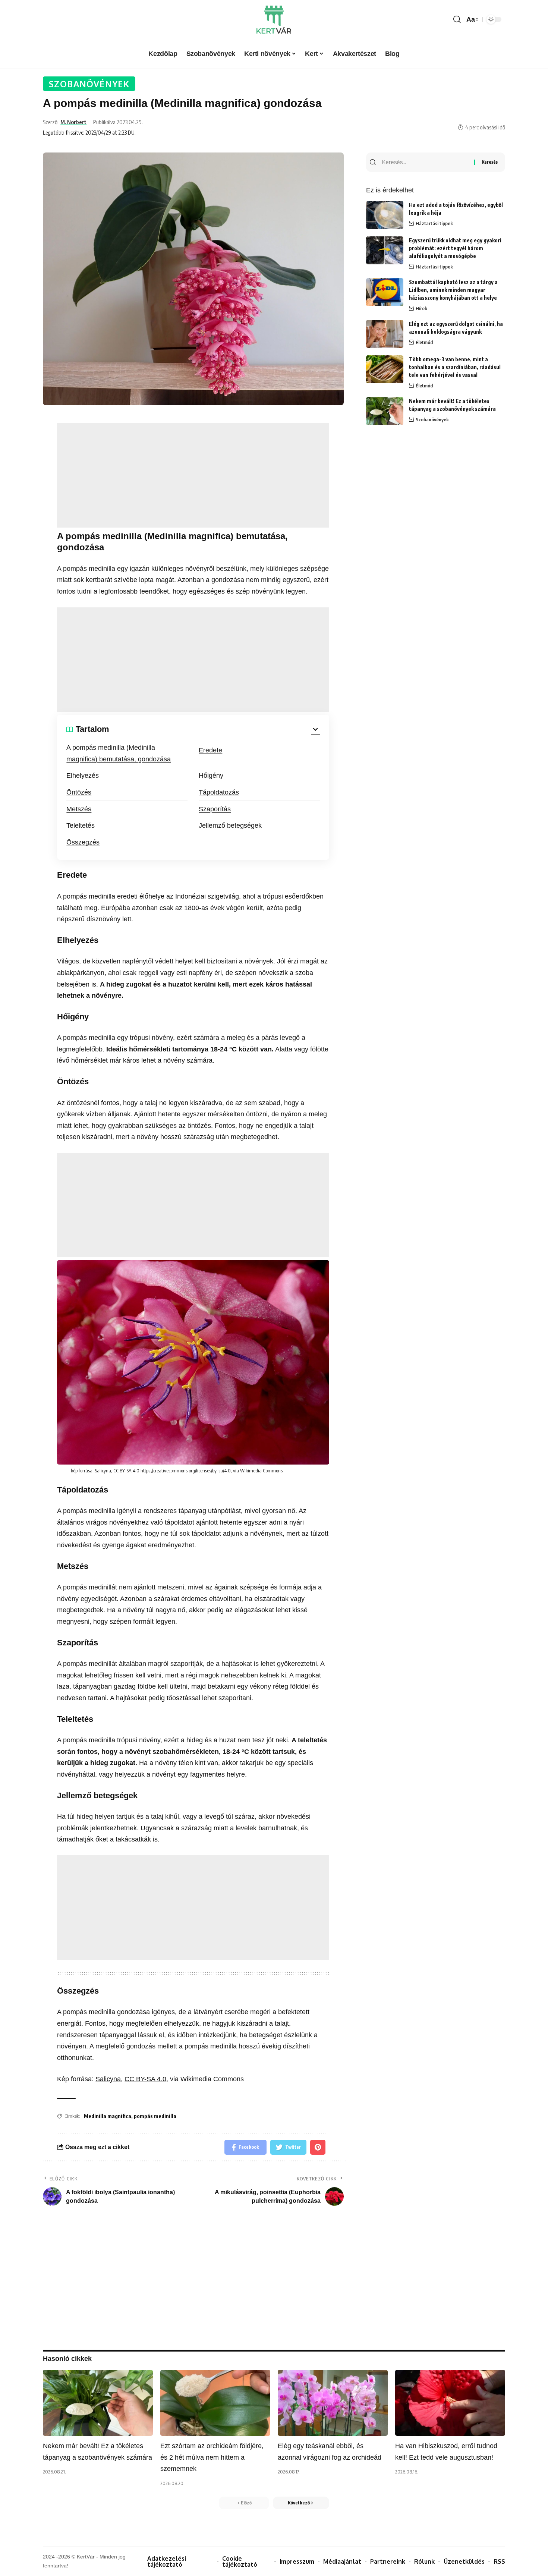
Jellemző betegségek (230, 825)
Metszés (79, 809)
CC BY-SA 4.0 (145, 2079)
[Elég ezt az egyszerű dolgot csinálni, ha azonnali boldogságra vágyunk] (385, 334)
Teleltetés (81, 825)
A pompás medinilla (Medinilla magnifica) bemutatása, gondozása (119, 753)
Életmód (424, 342)
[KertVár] (274, 20)
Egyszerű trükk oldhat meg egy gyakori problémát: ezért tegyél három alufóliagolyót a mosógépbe (455, 248)
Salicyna (108, 2079)
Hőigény (211, 776)
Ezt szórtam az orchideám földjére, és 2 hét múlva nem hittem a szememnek (212, 2457)
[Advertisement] (193, 475)
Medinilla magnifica (108, 2116)
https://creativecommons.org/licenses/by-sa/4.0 (186, 1471)
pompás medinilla (155, 2116)
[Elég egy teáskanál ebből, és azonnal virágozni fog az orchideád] (333, 2403)
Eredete (210, 750)
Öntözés (79, 792)
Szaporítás (215, 809)
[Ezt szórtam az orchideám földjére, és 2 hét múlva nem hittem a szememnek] (215, 2403)
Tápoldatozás (219, 792)
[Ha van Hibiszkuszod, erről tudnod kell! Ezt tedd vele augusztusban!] (450, 2403)
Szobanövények (89, 84)
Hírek (421, 308)
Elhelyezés (83, 776)
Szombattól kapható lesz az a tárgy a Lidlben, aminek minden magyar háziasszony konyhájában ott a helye (453, 290)
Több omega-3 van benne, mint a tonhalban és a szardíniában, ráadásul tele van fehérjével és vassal (455, 367)
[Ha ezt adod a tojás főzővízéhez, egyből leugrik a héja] (385, 215)
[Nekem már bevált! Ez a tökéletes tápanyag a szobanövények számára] (385, 411)
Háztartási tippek (434, 223)
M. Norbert (73, 122)
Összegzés (83, 842)
